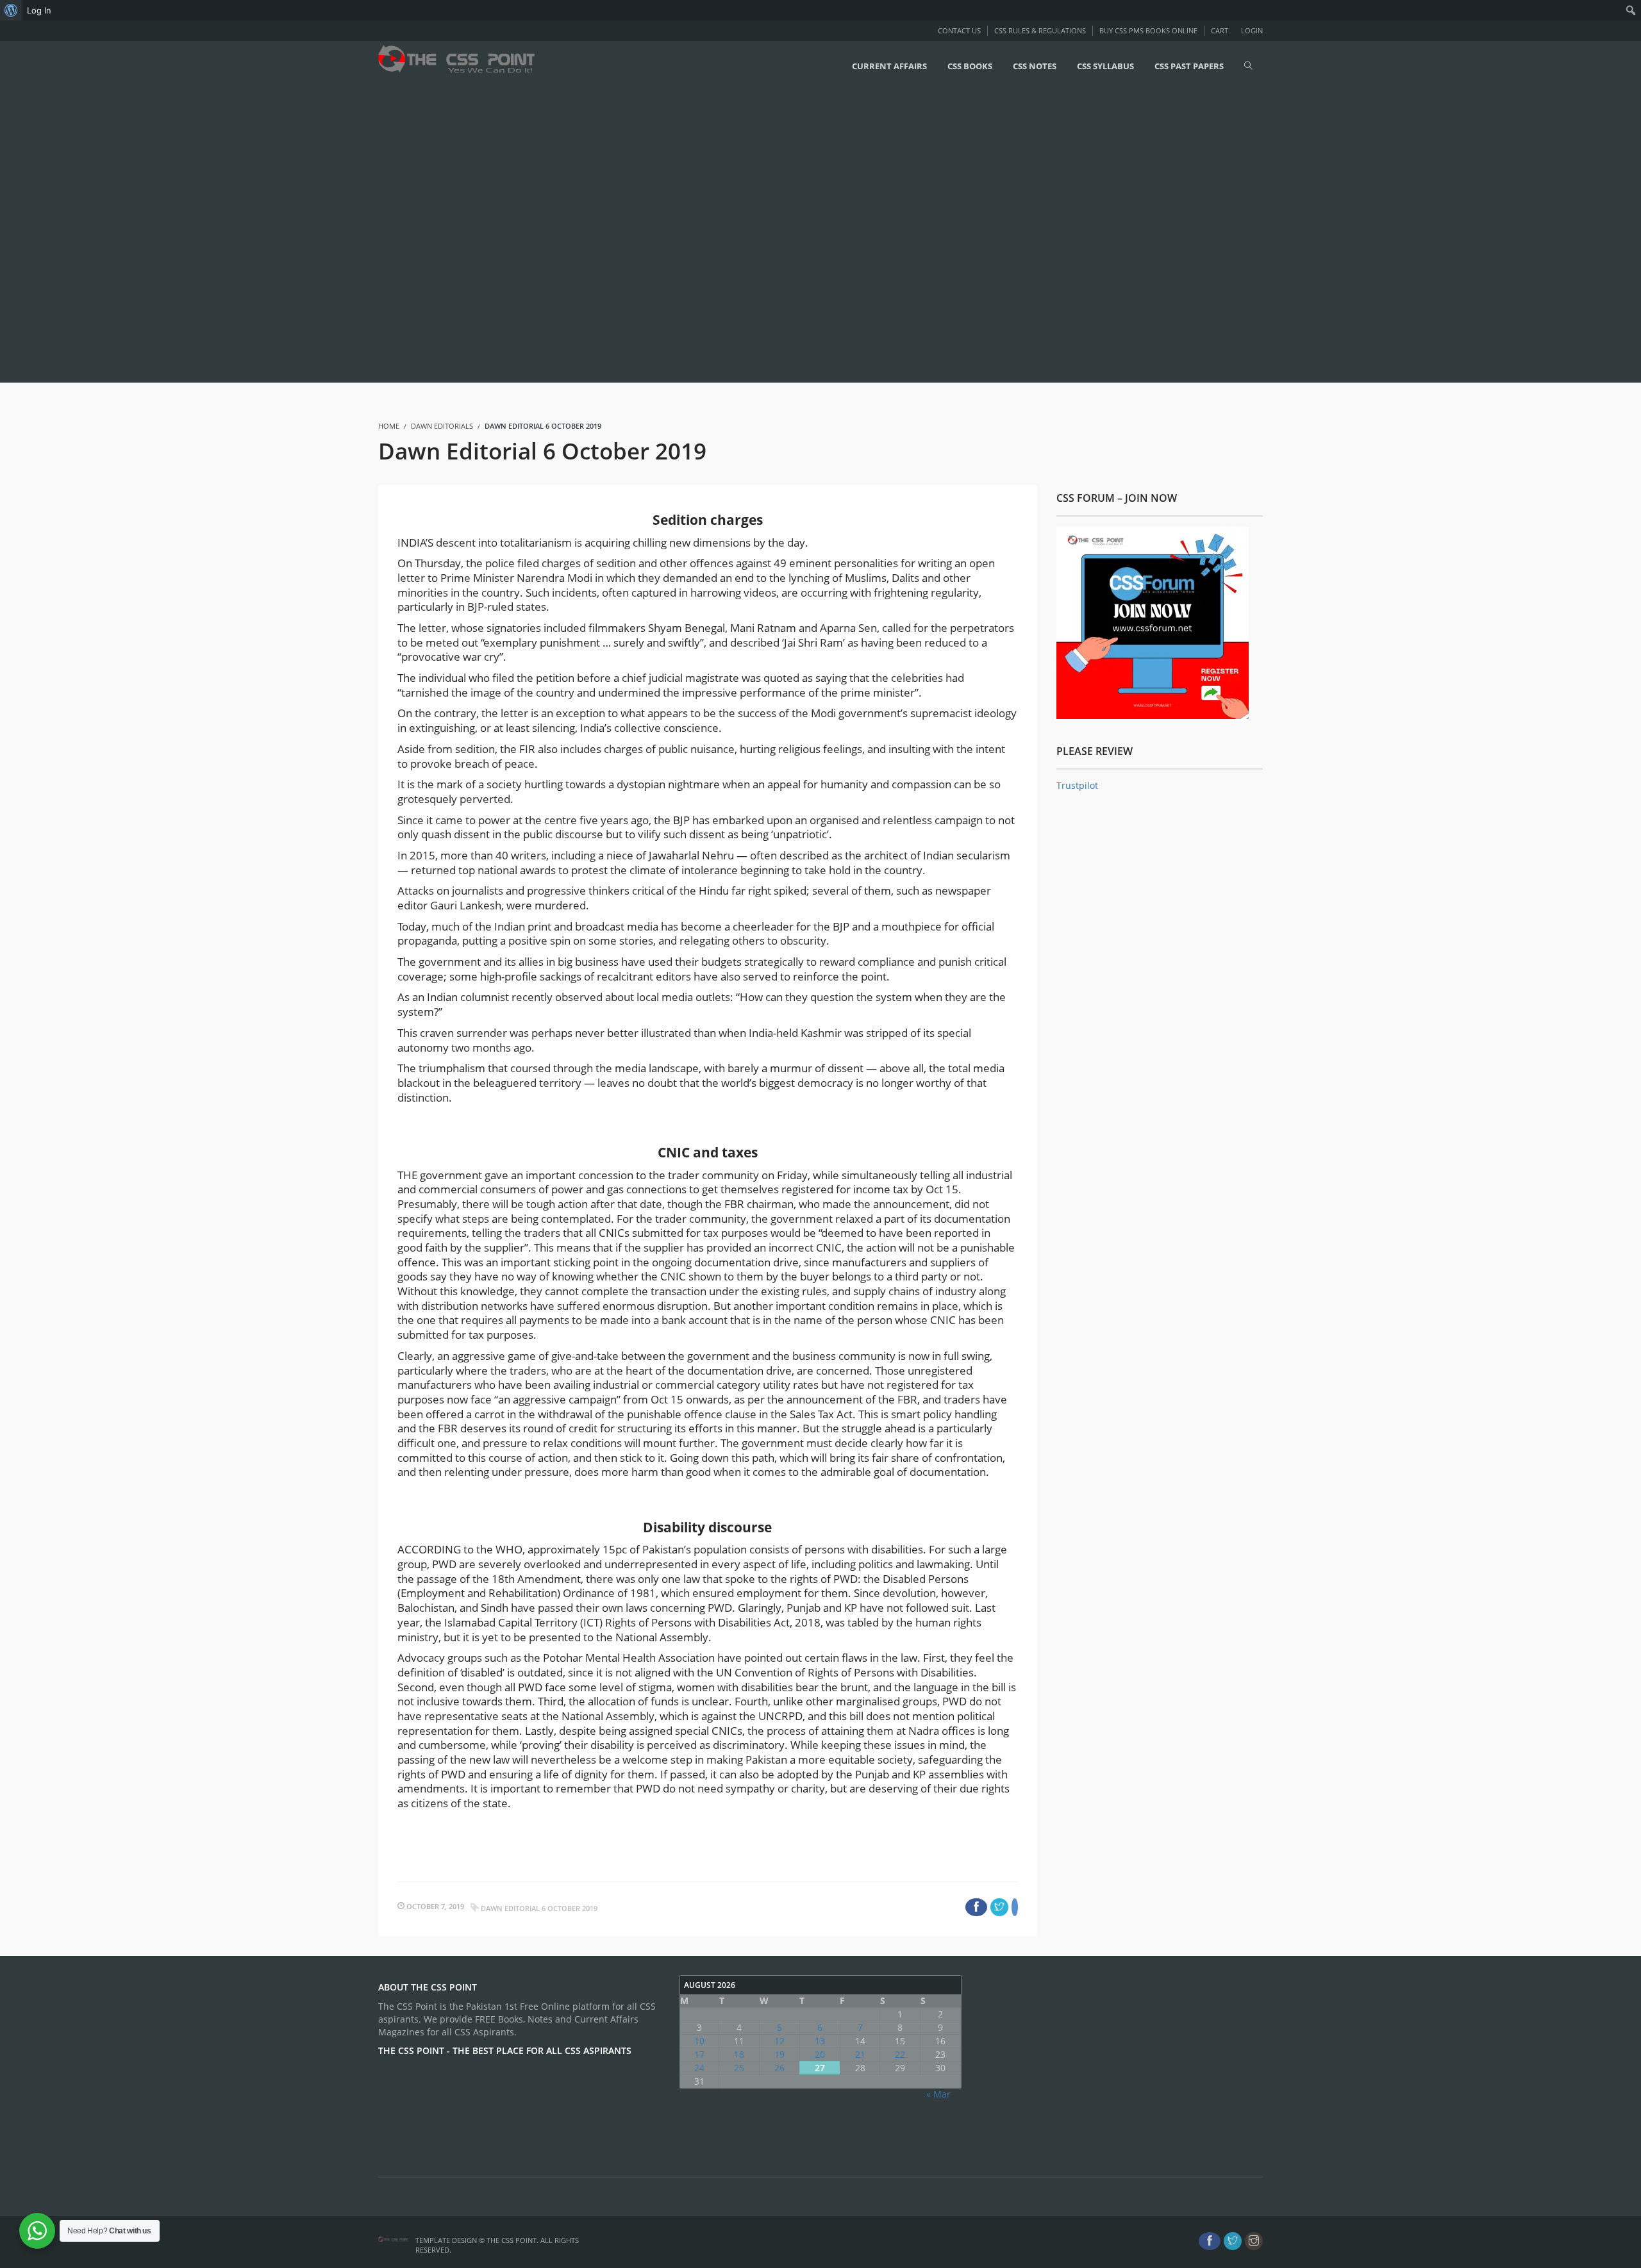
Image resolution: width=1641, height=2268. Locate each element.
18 (739, 2054)
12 (779, 2041)
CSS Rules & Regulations (1040, 30)
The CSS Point (512, 2240)
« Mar (938, 2094)
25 (739, 2068)
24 (699, 2068)
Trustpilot (1077, 785)
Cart (1220, 30)
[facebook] (1210, 2241)
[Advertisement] (385, 235)
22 (900, 2054)
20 (820, 2054)
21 (860, 2054)
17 (699, 2054)
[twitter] (1233, 2241)
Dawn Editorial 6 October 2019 (539, 1908)
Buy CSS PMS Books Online (1148, 30)
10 (699, 2041)
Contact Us (959, 30)
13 (820, 2041)
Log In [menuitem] (39, 10)
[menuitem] (11, 10)
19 (779, 2054)
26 (779, 2068)
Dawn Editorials (442, 426)
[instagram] (1254, 2241)
